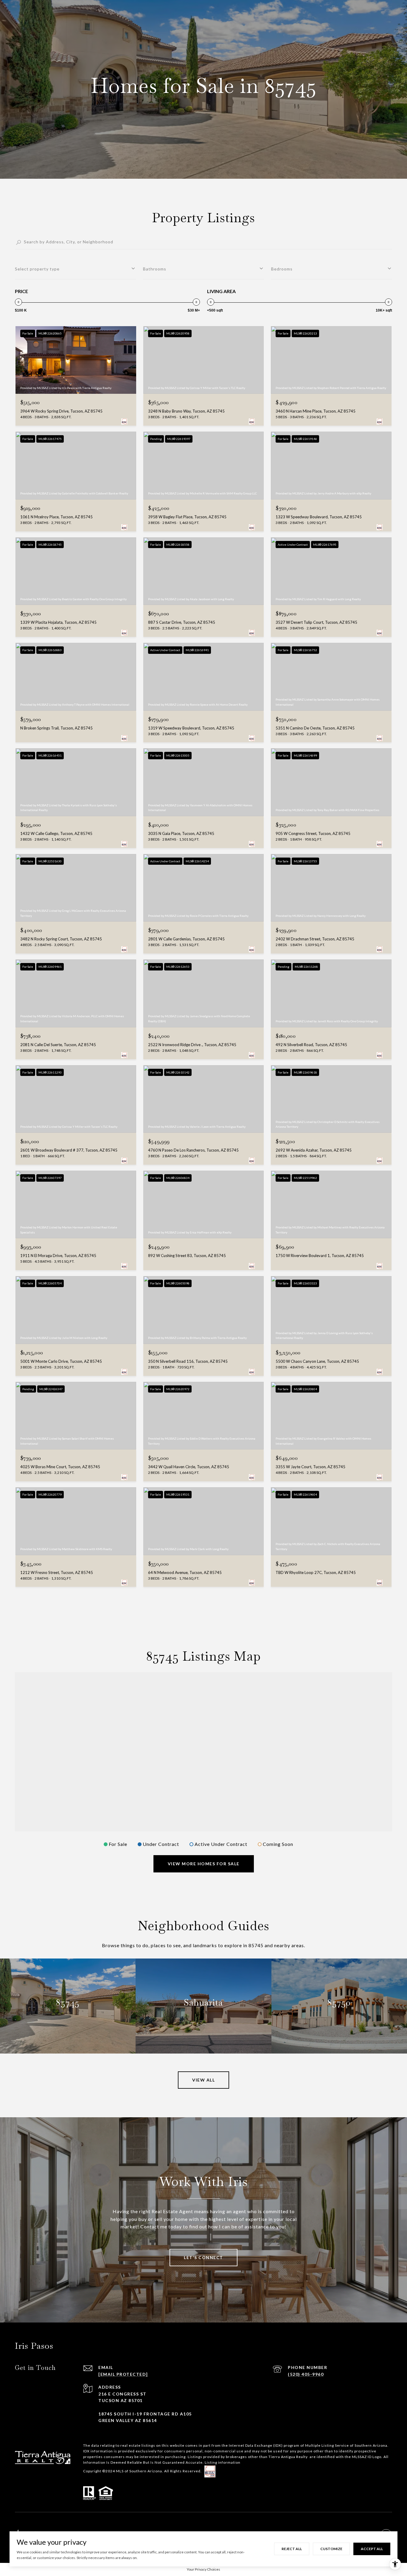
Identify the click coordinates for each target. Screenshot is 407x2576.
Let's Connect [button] (203, 2257)
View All (203, 2080)
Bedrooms (282, 269)
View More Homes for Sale (204, 1864)
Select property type (37, 269)
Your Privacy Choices (203, 2569)
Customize (331, 2549)
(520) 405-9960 (306, 2374)
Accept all (372, 2549)
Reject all (292, 2549)
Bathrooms (155, 269)
